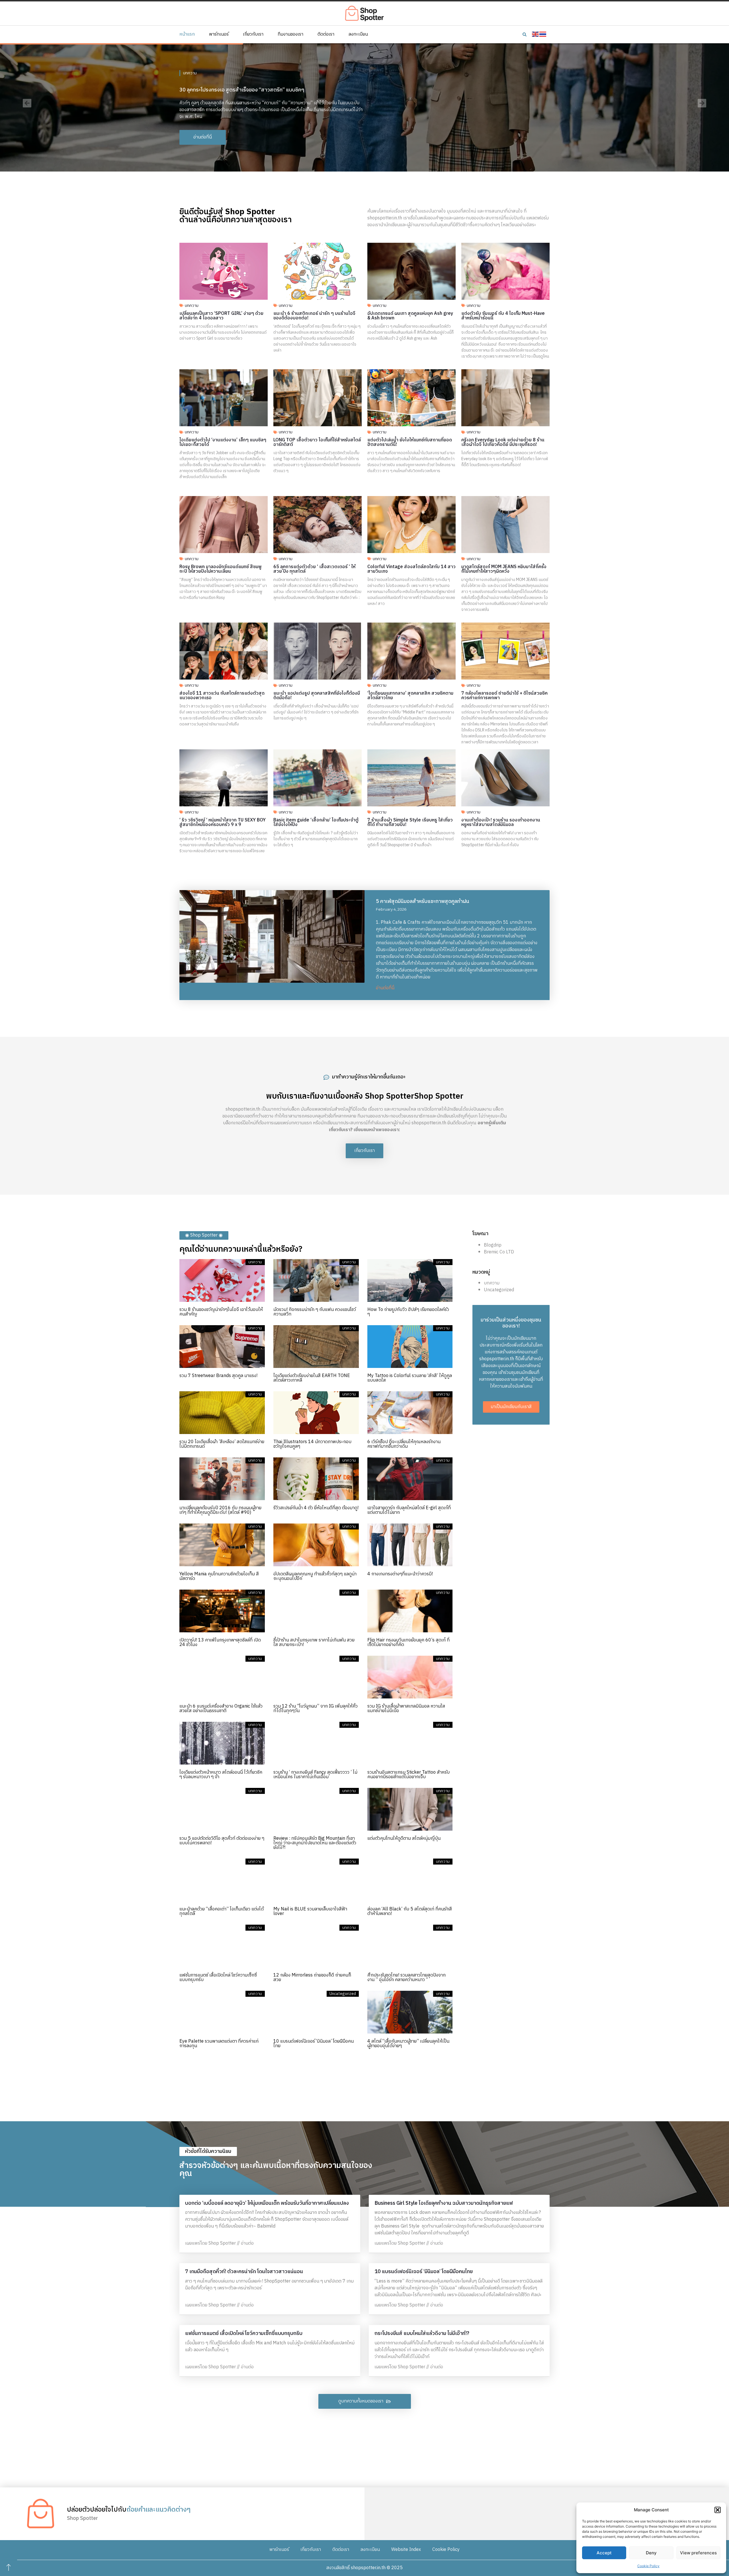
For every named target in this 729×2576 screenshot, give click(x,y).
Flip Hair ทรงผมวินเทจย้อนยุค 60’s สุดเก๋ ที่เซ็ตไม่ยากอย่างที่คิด (408, 1642)
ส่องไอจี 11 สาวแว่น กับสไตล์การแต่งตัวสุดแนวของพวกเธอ (222, 696)
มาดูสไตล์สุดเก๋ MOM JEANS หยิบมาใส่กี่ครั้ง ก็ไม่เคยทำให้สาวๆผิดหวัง (504, 569)
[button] (718, 2510)
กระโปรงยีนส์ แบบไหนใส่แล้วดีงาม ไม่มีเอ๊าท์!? (422, 2334)
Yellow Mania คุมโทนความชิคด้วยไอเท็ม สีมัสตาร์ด (219, 1576)
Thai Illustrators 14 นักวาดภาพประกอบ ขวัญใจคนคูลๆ (312, 1444)
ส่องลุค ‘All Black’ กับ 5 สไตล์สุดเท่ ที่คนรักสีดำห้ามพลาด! (410, 1911)
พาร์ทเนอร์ (219, 34)
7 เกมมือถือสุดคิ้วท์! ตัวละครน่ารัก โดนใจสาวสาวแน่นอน (244, 2272)
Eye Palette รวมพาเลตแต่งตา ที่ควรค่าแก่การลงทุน (219, 2044)
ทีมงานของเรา (290, 34)
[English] (536, 34)
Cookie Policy (648, 2566)
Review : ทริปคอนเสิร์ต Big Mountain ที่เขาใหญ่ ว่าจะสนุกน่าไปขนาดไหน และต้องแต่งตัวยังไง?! (315, 1843)
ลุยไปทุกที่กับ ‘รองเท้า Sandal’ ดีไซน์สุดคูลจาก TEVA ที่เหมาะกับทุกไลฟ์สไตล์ (259, 87)
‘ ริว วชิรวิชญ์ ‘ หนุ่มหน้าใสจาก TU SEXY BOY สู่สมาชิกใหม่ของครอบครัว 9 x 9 (223, 822)
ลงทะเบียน (358, 34)
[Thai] (543, 34)
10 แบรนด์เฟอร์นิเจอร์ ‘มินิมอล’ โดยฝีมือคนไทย (314, 2044)
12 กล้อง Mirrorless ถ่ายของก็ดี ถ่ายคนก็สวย (312, 1978)
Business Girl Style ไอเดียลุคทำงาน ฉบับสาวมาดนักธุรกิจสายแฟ (444, 2203)
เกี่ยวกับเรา (253, 34)
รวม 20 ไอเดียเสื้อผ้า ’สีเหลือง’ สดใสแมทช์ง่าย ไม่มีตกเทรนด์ (222, 1444)
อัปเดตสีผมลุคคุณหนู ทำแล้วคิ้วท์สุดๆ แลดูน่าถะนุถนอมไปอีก (315, 1576)
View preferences (698, 2553)
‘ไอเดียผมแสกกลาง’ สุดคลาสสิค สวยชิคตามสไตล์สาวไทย (410, 696)
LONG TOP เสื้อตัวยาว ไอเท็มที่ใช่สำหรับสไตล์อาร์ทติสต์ (317, 442)
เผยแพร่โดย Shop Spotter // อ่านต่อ (219, 2243)
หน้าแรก (187, 34)
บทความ (190, 70)
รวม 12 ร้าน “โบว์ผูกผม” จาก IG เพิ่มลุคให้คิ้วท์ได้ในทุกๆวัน (316, 1709)
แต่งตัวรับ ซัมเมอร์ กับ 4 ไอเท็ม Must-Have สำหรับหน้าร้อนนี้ (503, 316)
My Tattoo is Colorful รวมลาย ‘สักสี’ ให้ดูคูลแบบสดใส (410, 1378)
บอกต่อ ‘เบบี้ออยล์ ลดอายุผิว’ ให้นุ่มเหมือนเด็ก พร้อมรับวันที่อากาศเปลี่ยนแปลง (267, 2203)
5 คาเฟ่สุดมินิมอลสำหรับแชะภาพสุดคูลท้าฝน (423, 902)
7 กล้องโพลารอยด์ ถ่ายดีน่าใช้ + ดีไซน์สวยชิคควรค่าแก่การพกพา (504, 696)
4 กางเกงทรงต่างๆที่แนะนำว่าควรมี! (400, 1574)
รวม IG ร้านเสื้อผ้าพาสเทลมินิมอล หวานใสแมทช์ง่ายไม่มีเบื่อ (406, 1709)
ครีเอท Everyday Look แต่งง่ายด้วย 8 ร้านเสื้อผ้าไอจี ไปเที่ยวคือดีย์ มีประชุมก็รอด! (503, 442)
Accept (604, 2553)
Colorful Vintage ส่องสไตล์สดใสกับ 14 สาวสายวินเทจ (411, 569)
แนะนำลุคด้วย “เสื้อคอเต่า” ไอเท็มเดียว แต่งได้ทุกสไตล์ (222, 1911)
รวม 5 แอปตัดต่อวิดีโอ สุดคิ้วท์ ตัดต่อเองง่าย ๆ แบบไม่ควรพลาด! (222, 1841)
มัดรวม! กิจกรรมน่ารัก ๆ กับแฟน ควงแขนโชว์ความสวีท (315, 1312)
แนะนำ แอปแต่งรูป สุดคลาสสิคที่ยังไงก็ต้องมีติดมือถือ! (317, 696)
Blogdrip (493, 1245)
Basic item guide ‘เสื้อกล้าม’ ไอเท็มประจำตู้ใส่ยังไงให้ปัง (316, 822)
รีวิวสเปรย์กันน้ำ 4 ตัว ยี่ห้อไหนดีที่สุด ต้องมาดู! (316, 1508)
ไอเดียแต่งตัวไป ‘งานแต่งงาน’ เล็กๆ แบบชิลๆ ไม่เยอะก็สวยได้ (223, 442)
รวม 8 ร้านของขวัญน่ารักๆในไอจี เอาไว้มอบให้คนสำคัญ (221, 1312)
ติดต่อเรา (326, 34)
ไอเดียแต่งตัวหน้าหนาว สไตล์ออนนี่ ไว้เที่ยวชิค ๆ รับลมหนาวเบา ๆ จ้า (221, 1775)
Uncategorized (499, 1290)
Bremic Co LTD (499, 1252)
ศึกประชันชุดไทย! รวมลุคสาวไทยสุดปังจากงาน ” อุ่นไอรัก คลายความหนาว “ (407, 1978)
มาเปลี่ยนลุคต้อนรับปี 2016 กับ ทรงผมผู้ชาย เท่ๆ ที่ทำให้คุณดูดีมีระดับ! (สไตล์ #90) (220, 1510)
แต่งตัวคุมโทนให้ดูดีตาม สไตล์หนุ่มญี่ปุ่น (404, 1838)
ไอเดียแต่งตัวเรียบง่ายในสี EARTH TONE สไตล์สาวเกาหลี (312, 1378)
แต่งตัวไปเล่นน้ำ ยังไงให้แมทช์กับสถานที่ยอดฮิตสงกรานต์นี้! (410, 442)
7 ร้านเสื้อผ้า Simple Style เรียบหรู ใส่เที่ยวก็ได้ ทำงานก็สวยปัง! (410, 822)
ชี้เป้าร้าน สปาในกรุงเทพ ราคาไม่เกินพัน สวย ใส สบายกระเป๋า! (314, 1642)
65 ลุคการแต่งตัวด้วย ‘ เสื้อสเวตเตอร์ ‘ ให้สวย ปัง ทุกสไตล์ (314, 569)
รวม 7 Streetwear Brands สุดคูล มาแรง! (218, 1376)
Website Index (406, 2550)
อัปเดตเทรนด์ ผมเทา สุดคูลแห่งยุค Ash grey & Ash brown (410, 316)
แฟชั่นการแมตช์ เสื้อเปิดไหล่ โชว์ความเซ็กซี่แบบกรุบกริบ (218, 1978)
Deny (651, 2553)
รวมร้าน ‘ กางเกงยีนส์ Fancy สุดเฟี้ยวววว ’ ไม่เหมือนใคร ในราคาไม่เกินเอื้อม (315, 1775)
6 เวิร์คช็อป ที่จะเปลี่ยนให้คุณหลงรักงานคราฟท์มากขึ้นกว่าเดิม (404, 1444)
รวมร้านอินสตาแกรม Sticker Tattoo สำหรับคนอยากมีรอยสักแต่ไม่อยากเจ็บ (408, 1775)
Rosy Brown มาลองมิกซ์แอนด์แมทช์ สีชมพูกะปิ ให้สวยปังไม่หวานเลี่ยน (221, 569)
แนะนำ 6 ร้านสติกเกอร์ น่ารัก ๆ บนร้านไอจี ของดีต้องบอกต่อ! (314, 316)
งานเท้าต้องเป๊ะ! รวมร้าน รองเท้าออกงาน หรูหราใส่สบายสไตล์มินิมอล (501, 822)
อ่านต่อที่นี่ (385, 988)
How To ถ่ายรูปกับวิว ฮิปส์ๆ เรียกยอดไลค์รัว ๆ (408, 1312)
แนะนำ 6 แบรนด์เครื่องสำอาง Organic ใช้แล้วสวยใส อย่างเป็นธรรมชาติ (221, 1709)
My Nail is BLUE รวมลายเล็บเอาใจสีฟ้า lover (310, 1911)
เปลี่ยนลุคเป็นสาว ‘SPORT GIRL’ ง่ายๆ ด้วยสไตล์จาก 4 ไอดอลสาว (221, 316)
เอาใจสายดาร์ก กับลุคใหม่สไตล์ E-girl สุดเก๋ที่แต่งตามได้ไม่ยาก (409, 1510)
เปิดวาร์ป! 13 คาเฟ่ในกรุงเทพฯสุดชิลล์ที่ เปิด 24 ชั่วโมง (220, 1642)
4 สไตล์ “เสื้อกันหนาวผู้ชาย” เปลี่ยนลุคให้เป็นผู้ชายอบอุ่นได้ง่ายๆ (408, 2044)
